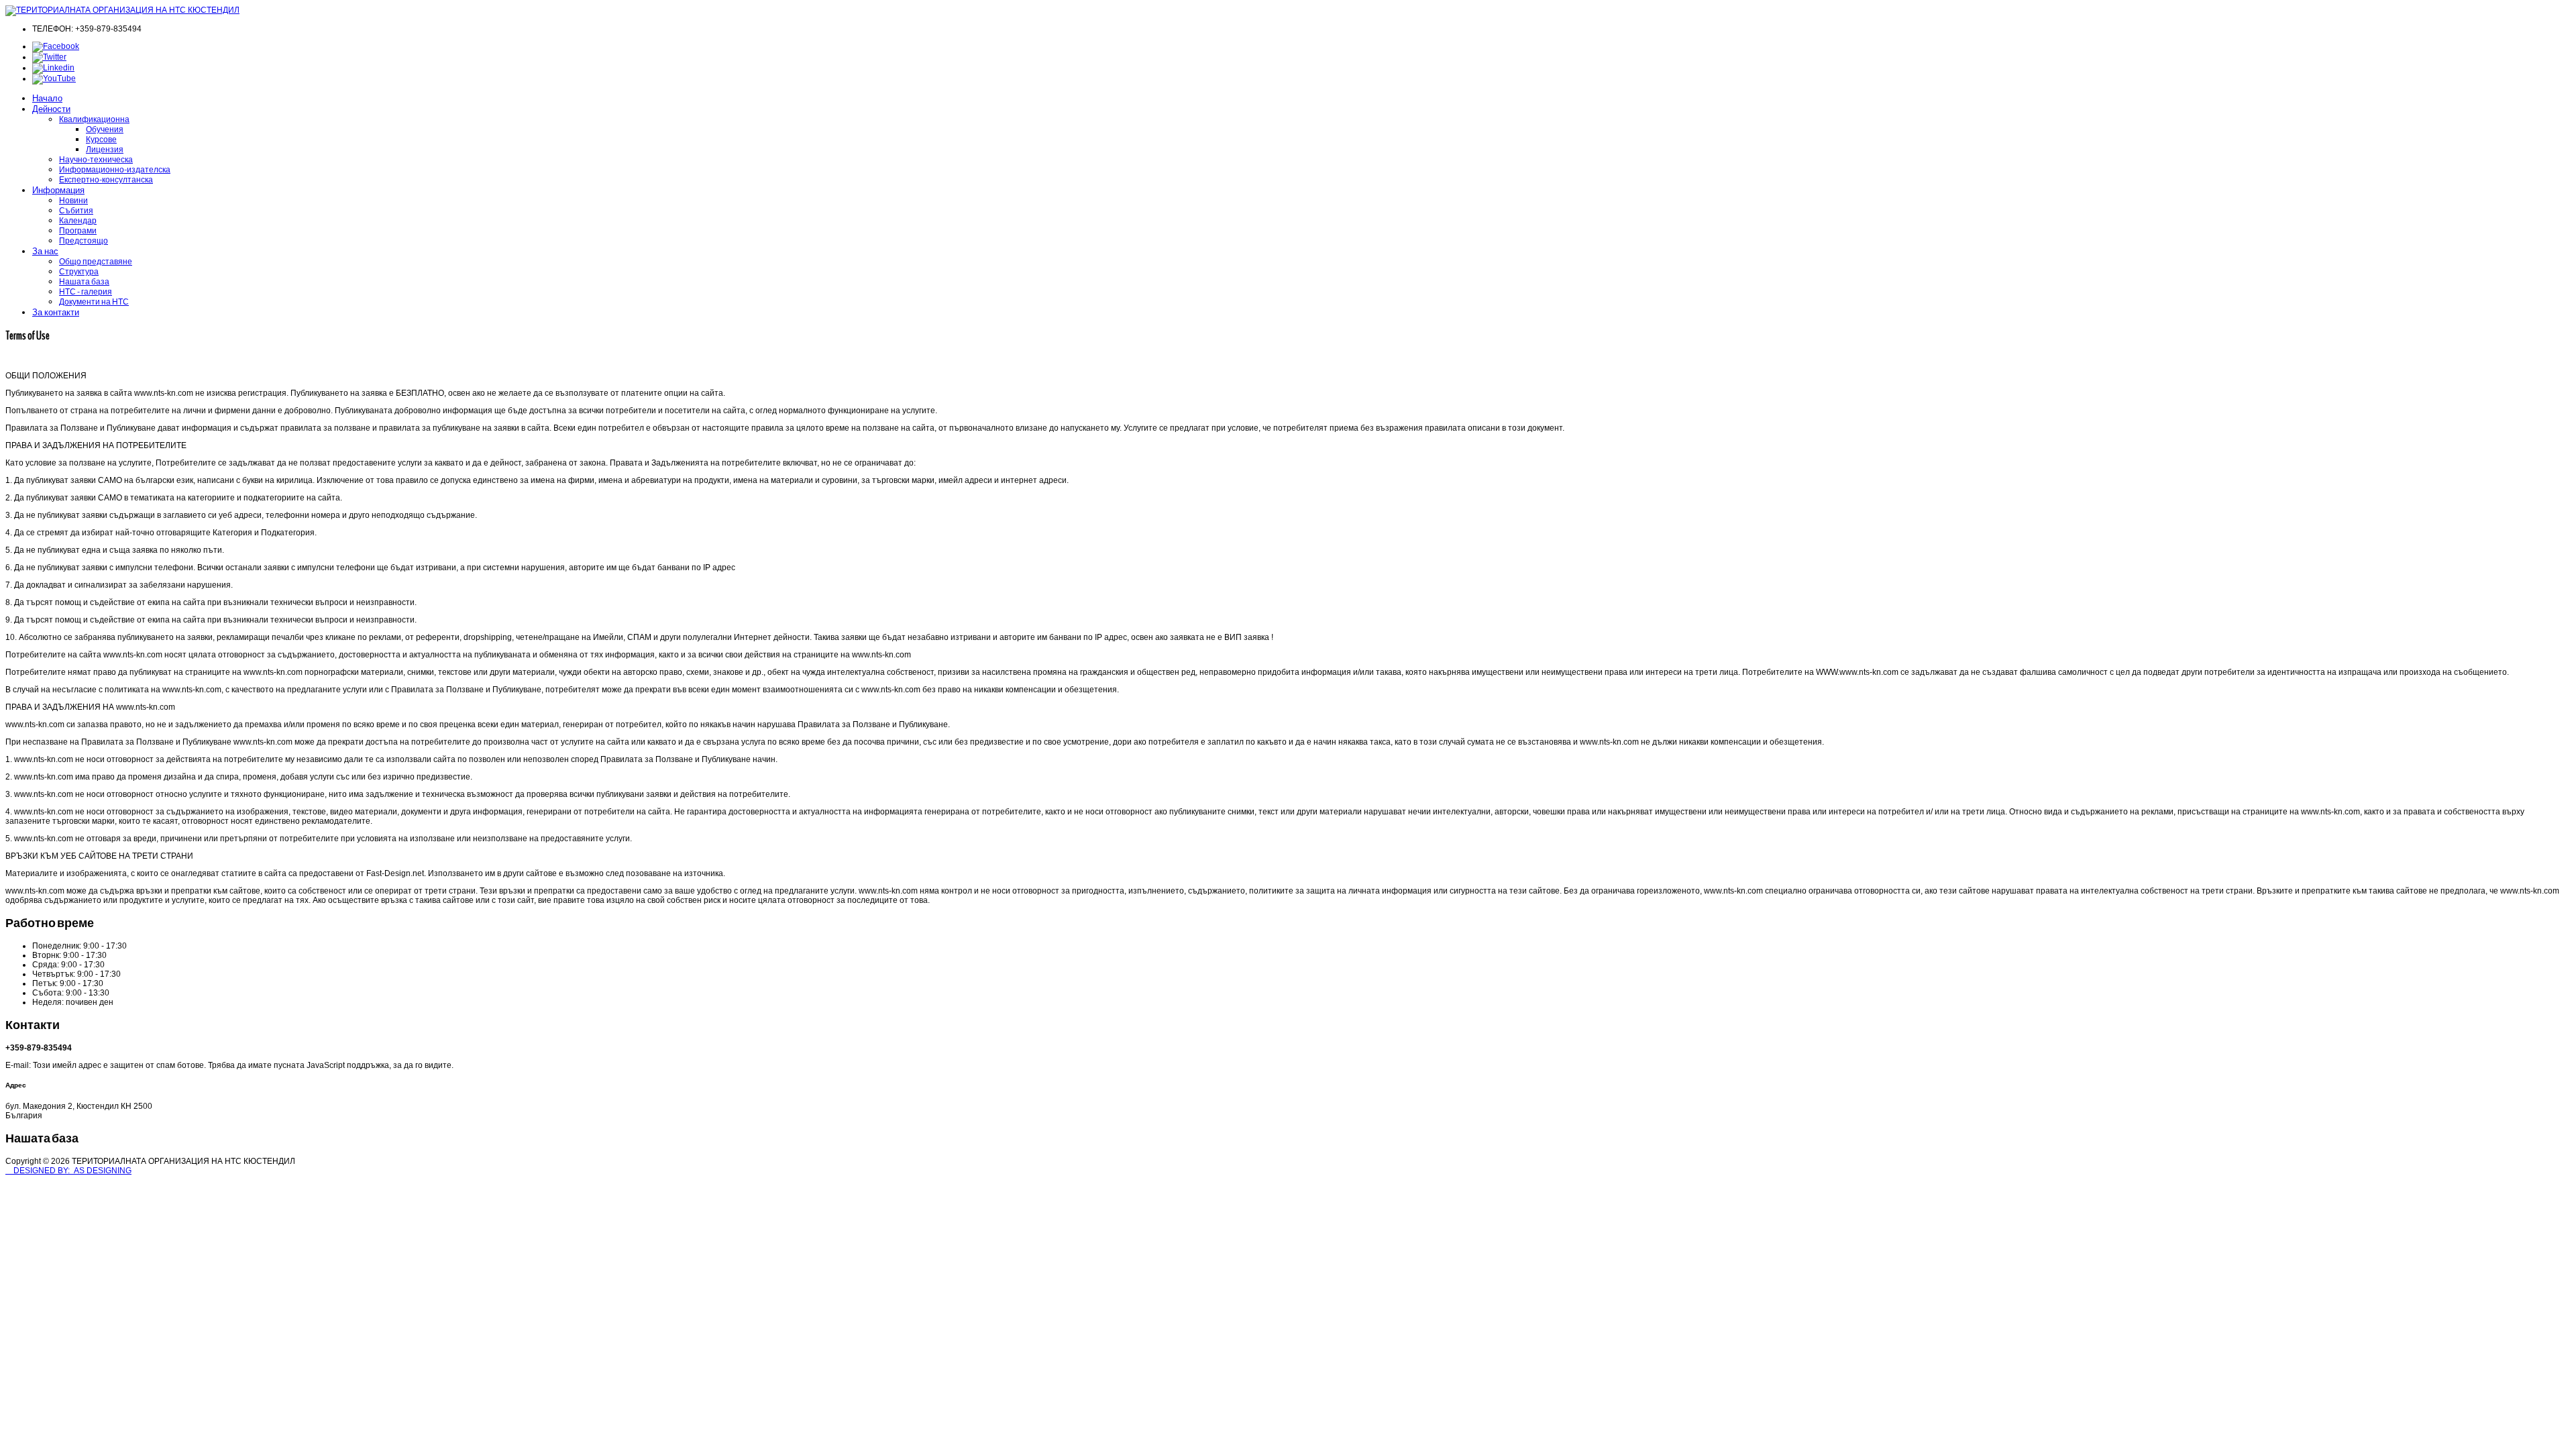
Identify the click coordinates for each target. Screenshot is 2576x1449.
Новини (73, 200)
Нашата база (84, 281)
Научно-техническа (96, 159)
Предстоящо (84, 240)
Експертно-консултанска (106, 179)
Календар (78, 220)
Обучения (105, 129)
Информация (58, 190)
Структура (79, 271)
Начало (47, 98)
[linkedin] (53, 68)
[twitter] (49, 57)
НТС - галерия (86, 291)
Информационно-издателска (115, 169)
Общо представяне (96, 261)
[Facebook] (56, 46)
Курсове (101, 139)
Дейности (51, 109)
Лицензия (105, 149)
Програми (78, 230)
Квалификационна (94, 119)
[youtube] (54, 78)
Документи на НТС (94, 302)
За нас (45, 251)
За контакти (56, 312)
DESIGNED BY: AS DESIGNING (68, 1171)
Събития (76, 210)
